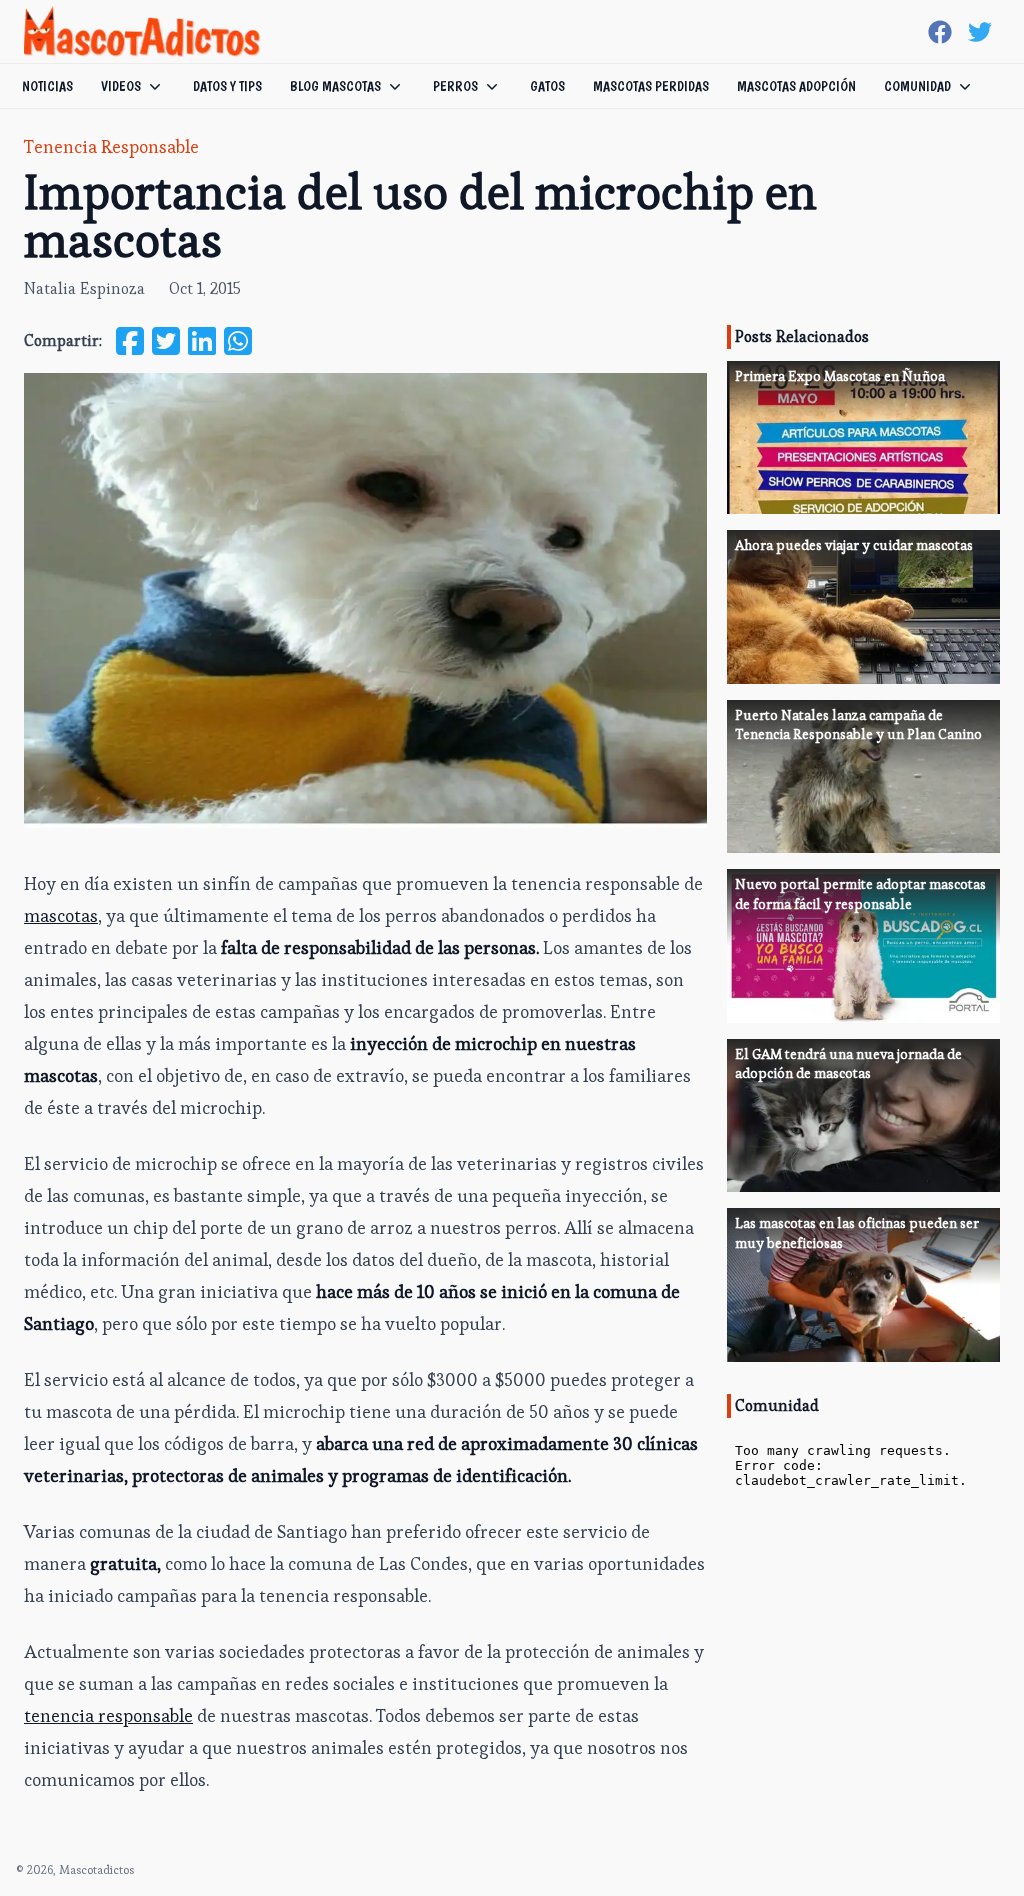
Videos (121, 86)
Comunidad (917, 86)
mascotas (61, 915)
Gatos (547, 86)
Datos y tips (227, 86)
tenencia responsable (108, 1715)
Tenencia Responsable (111, 146)
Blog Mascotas (335, 86)
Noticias (47, 86)
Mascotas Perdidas (651, 86)
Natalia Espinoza (84, 288)
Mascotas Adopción (796, 86)
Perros (455, 86)
